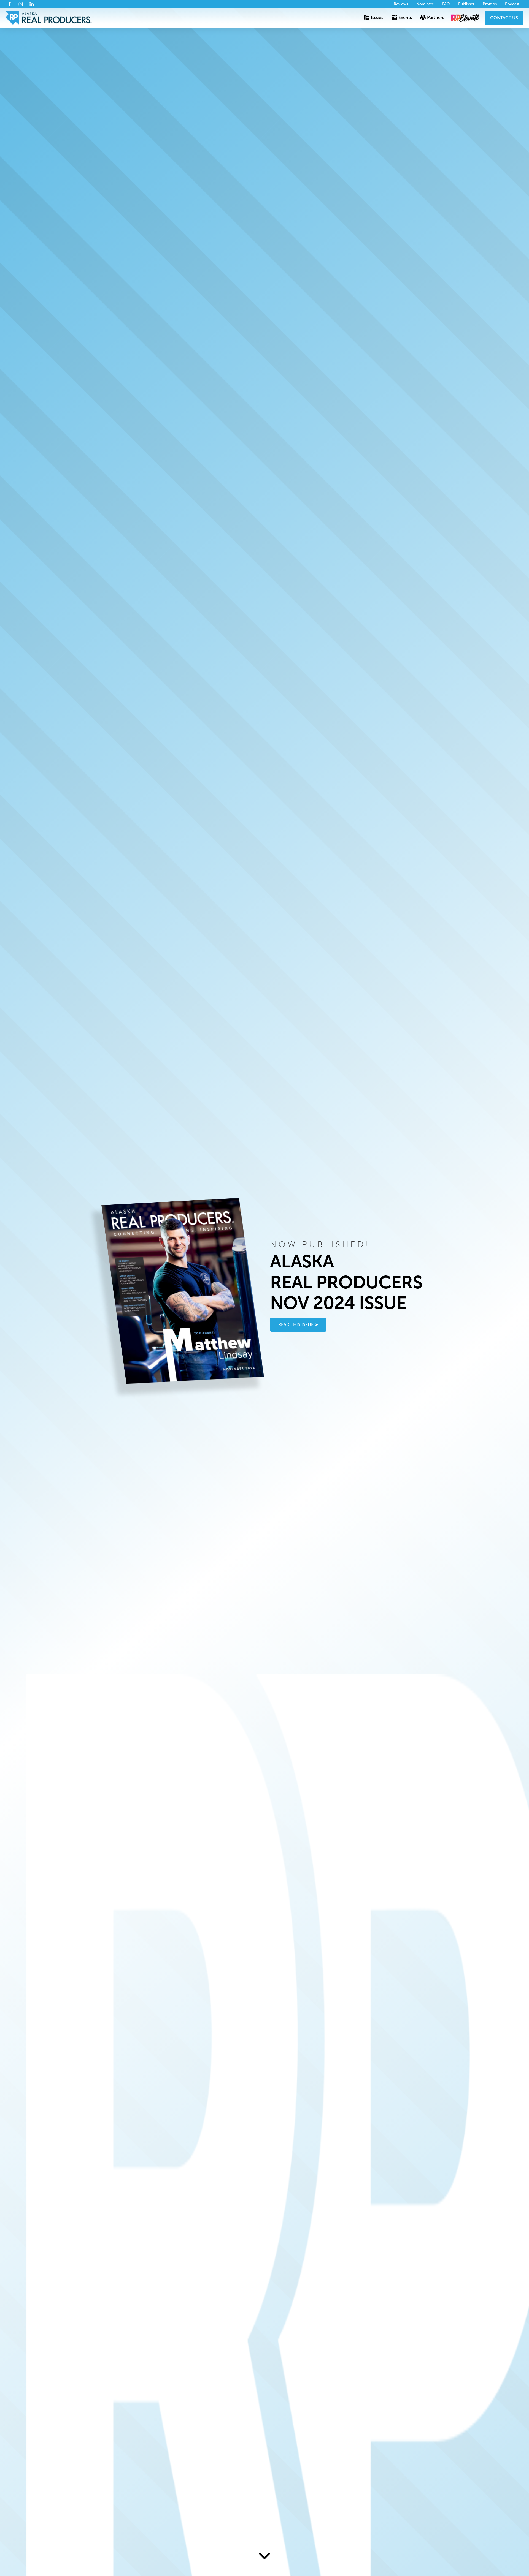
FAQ (446, 4)
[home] (49, 18)
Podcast (512, 4)
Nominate (425, 4)
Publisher (466, 4)
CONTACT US (504, 18)
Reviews (401, 4)
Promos (490, 4)
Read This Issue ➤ (298, 1324)
